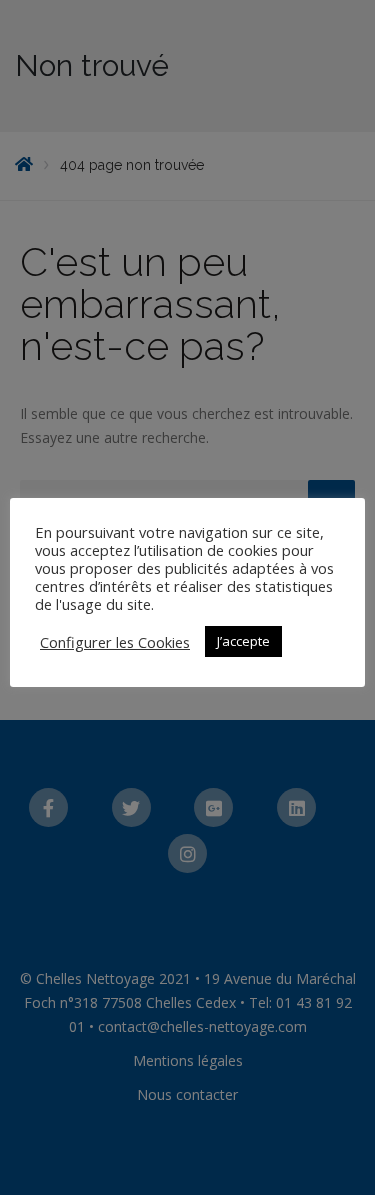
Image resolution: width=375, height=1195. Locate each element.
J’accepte (243, 641)
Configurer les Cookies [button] (115, 642)
